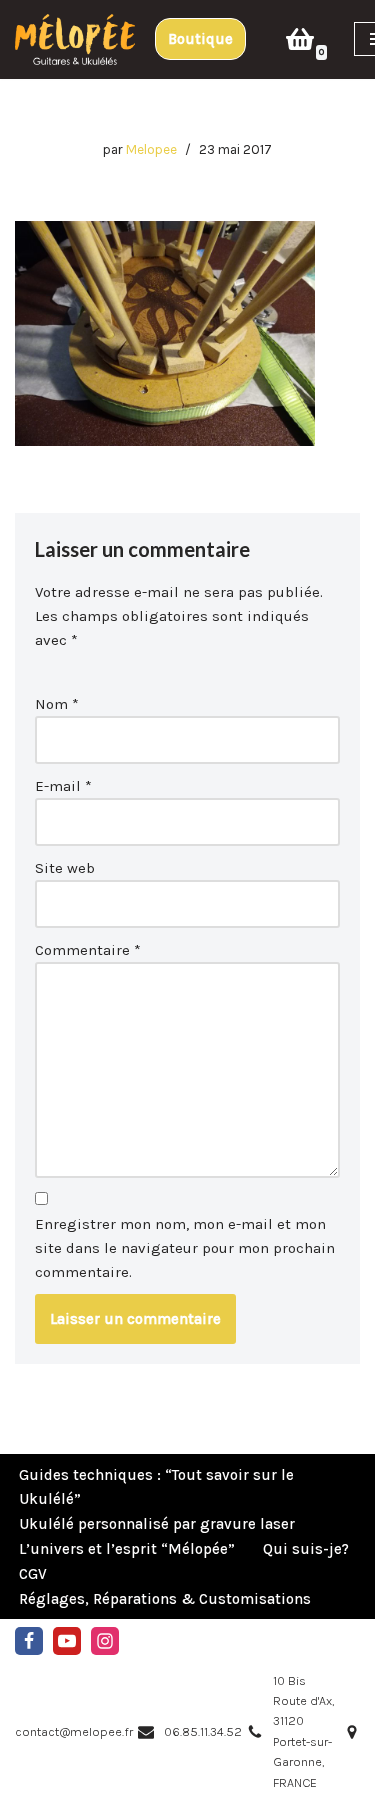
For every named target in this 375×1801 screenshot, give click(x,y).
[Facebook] (29, 1641)
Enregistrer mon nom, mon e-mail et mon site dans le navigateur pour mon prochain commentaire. (185, 1248)
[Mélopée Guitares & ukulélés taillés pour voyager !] (75, 39)
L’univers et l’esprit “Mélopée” (127, 1549)
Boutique (200, 39)
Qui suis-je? (306, 1549)
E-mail (63, 786)
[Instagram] (105, 1641)
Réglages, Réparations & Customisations (165, 1599)
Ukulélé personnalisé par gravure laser (157, 1524)
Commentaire (88, 950)
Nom (57, 704)
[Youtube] (67, 1641)
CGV (33, 1574)
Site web (65, 868)
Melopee (151, 149)
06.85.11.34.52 (203, 1731)
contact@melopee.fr (74, 1731)
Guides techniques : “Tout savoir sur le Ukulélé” (156, 1487)
